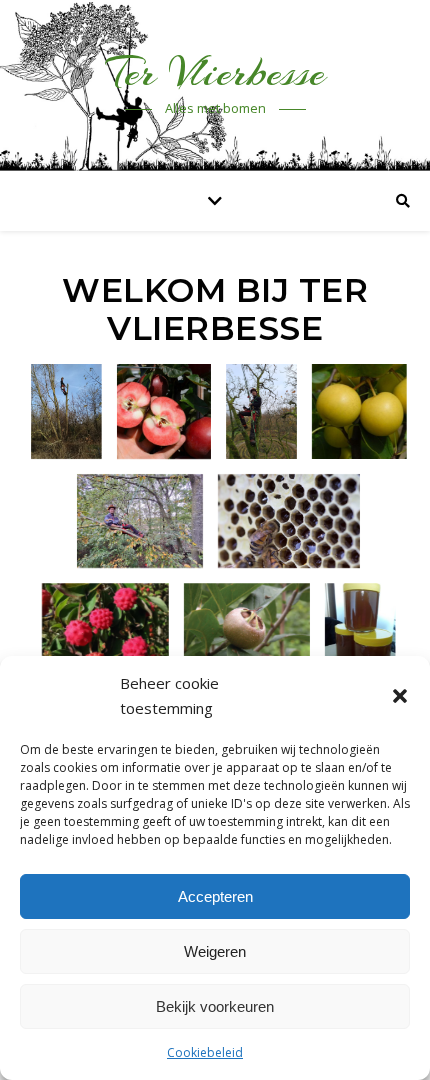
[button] (400, 696)
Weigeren (215, 951)
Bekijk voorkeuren (215, 1006)
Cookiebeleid (205, 1052)
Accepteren (215, 896)
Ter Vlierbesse (215, 72)
